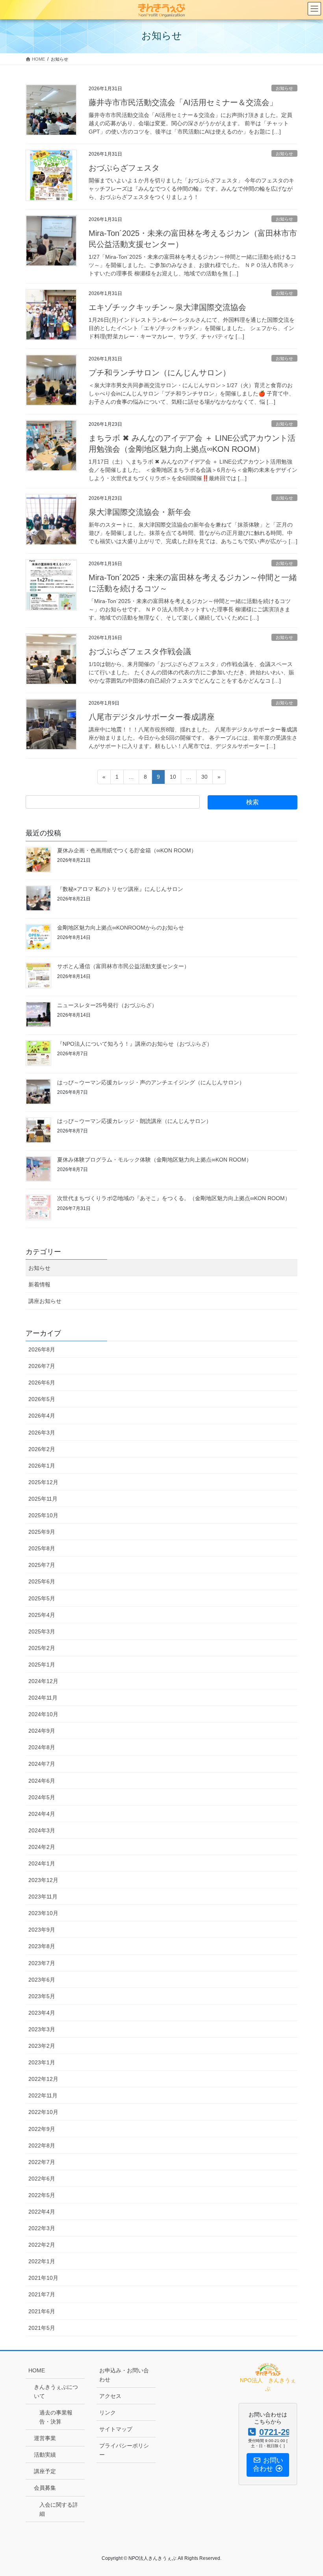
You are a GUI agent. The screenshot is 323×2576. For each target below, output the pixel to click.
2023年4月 (42, 2013)
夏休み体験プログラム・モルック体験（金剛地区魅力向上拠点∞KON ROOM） (154, 1160)
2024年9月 (42, 1731)
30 (204, 779)
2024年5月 (42, 1797)
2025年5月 (42, 1598)
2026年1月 (42, 1466)
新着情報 (39, 1284)
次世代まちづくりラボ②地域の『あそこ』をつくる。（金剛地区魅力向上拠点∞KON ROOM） (174, 1198)
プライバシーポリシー (124, 2450)
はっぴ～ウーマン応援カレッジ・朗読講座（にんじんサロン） (134, 1121)
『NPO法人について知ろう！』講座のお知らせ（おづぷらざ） (135, 1044)
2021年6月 (42, 2311)
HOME (37, 2370)
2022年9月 (42, 2129)
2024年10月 (43, 1714)
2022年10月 (43, 2112)
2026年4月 (42, 1416)
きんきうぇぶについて (56, 2391)
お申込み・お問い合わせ (124, 2375)
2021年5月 (42, 2328)
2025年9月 (42, 1532)
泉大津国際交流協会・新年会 (140, 512)
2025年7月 (42, 1565)
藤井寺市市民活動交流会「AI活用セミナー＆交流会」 (183, 102)
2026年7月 (42, 1366)
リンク (108, 2413)
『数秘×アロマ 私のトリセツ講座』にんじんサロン (120, 889)
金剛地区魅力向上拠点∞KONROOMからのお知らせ (121, 928)
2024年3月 (42, 1830)
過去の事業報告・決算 (56, 2417)
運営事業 (45, 2438)
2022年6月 (42, 2179)
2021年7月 (42, 2294)
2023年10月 (43, 1913)
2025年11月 (43, 1499)
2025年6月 (42, 1581)
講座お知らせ (45, 1301)
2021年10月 (43, 2278)
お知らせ (284, 88)
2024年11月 (43, 1698)
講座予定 (45, 2471)
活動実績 (45, 2455)
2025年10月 (43, 1515)
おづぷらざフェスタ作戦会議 (140, 651)
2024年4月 (42, 1814)
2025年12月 (43, 1482)
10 (173, 779)
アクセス (110, 2396)
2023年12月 (43, 1880)
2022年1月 (42, 2261)
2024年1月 (42, 1863)
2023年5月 (42, 1996)
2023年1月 (42, 2062)
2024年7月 (42, 1764)
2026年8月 (42, 1349)
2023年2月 (42, 2046)
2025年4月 (42, 1615)
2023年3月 (42, 2029)
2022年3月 (42, 2228)
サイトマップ (116, 2429)
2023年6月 (42, 1980)
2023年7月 (42, 1963)
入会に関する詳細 (59, 2509)
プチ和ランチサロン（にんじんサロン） (160, 373)
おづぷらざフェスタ (124, 168)
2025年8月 (42, 1548)
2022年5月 (42, 2195)
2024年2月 (42, 1847)
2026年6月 (42, 1383)
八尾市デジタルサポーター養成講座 (152, 717)
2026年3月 (42, 1433)
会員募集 (45, 2488)
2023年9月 (42, 1930)
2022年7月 (42, 2162)
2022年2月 (42, 2245)
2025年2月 (42, 1648)
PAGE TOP (308, 2492)
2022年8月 (42, 2145)
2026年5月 (42, 1399)
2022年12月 (43, 2079)
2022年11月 (43, 2095)
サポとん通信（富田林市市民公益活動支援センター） (123, 966)
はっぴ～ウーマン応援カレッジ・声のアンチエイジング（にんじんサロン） (151, 1082)
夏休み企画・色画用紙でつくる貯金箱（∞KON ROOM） (127, 850)
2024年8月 (42, 1747)
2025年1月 (42, 1665)
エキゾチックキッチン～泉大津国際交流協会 (167, 307)
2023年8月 (42, 1946)
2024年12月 (43, 1681)
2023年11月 (43, 1897)
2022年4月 (42, 2212)
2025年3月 (42, 1631)
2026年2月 (42, 1449)
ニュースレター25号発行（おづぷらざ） (107, 1005)
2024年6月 (42, 1781)
